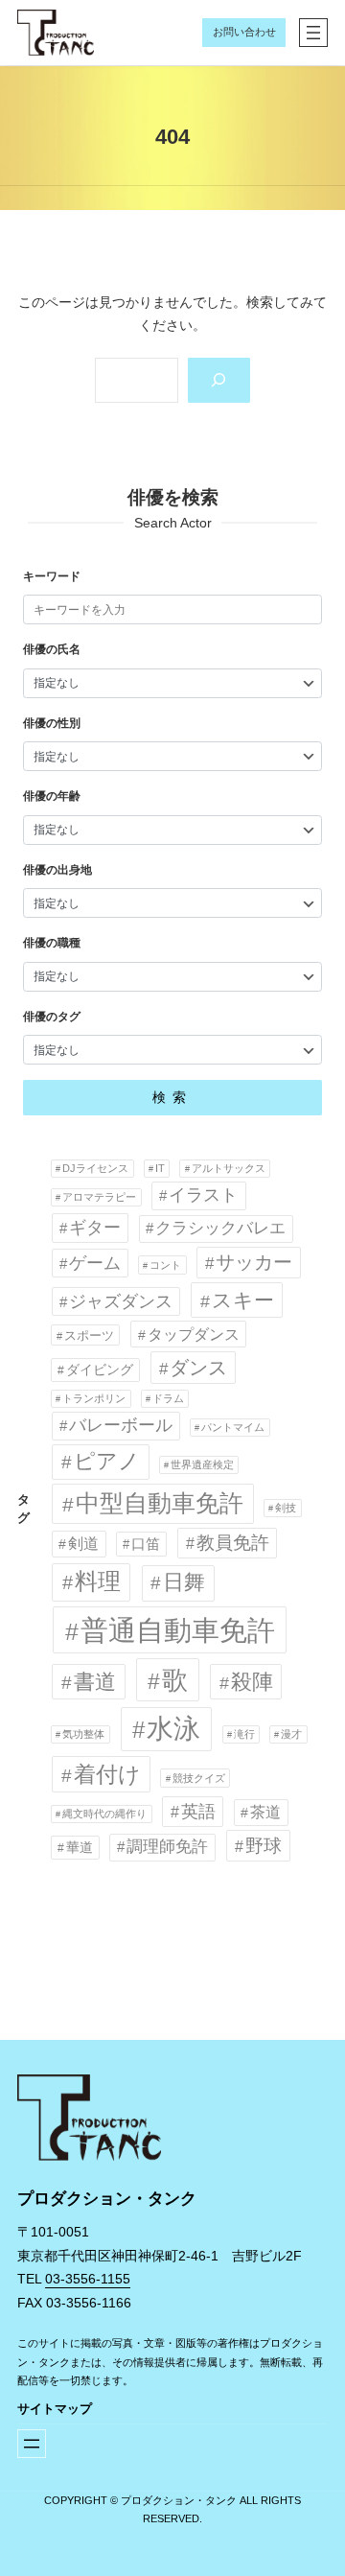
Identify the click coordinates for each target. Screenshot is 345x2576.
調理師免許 (167, 1847)
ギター (95, 1228)
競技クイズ (199, 1778)
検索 (172, 1097)
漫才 (291, 1734)
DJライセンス (95, 1168)
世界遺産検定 (202, 1464)
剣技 (286, 1508)
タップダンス (194, 1334)
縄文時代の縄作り (104, 1814)
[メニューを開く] (313, 33)
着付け (107, 1775)
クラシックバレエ (220, 1228)
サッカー (254, 1262)
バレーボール (121, 1425)
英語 (198, 1811)
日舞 (184, 1582)
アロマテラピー (99, 1197)
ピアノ (107, 1461)
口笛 (146, 1544)
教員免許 (233, 1543)
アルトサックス (229, 1168)
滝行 (244, 1734)
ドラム (168, 1398)
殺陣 (252, 1682)
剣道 (83, 1543)
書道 (95, 1682)
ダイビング (100, 1370)
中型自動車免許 (160, 1503)
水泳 (173, 1729)
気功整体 (83, 1734)
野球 (264, 1845)
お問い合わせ (244, 32)
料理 (98, 1581)
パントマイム (233, 1427)
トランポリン (94, 1398)
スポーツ (89, 1335)
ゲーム (95, 1263)
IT (160, 1168)
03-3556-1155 (88, 2279)
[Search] (219, 380)
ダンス (198, 1368)
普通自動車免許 (178, 1630)
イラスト (203, 1195)
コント (165, 1265)
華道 (80, 1847)
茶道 (265, 1812)
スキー (243, 1300)
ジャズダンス (121, 1301)
